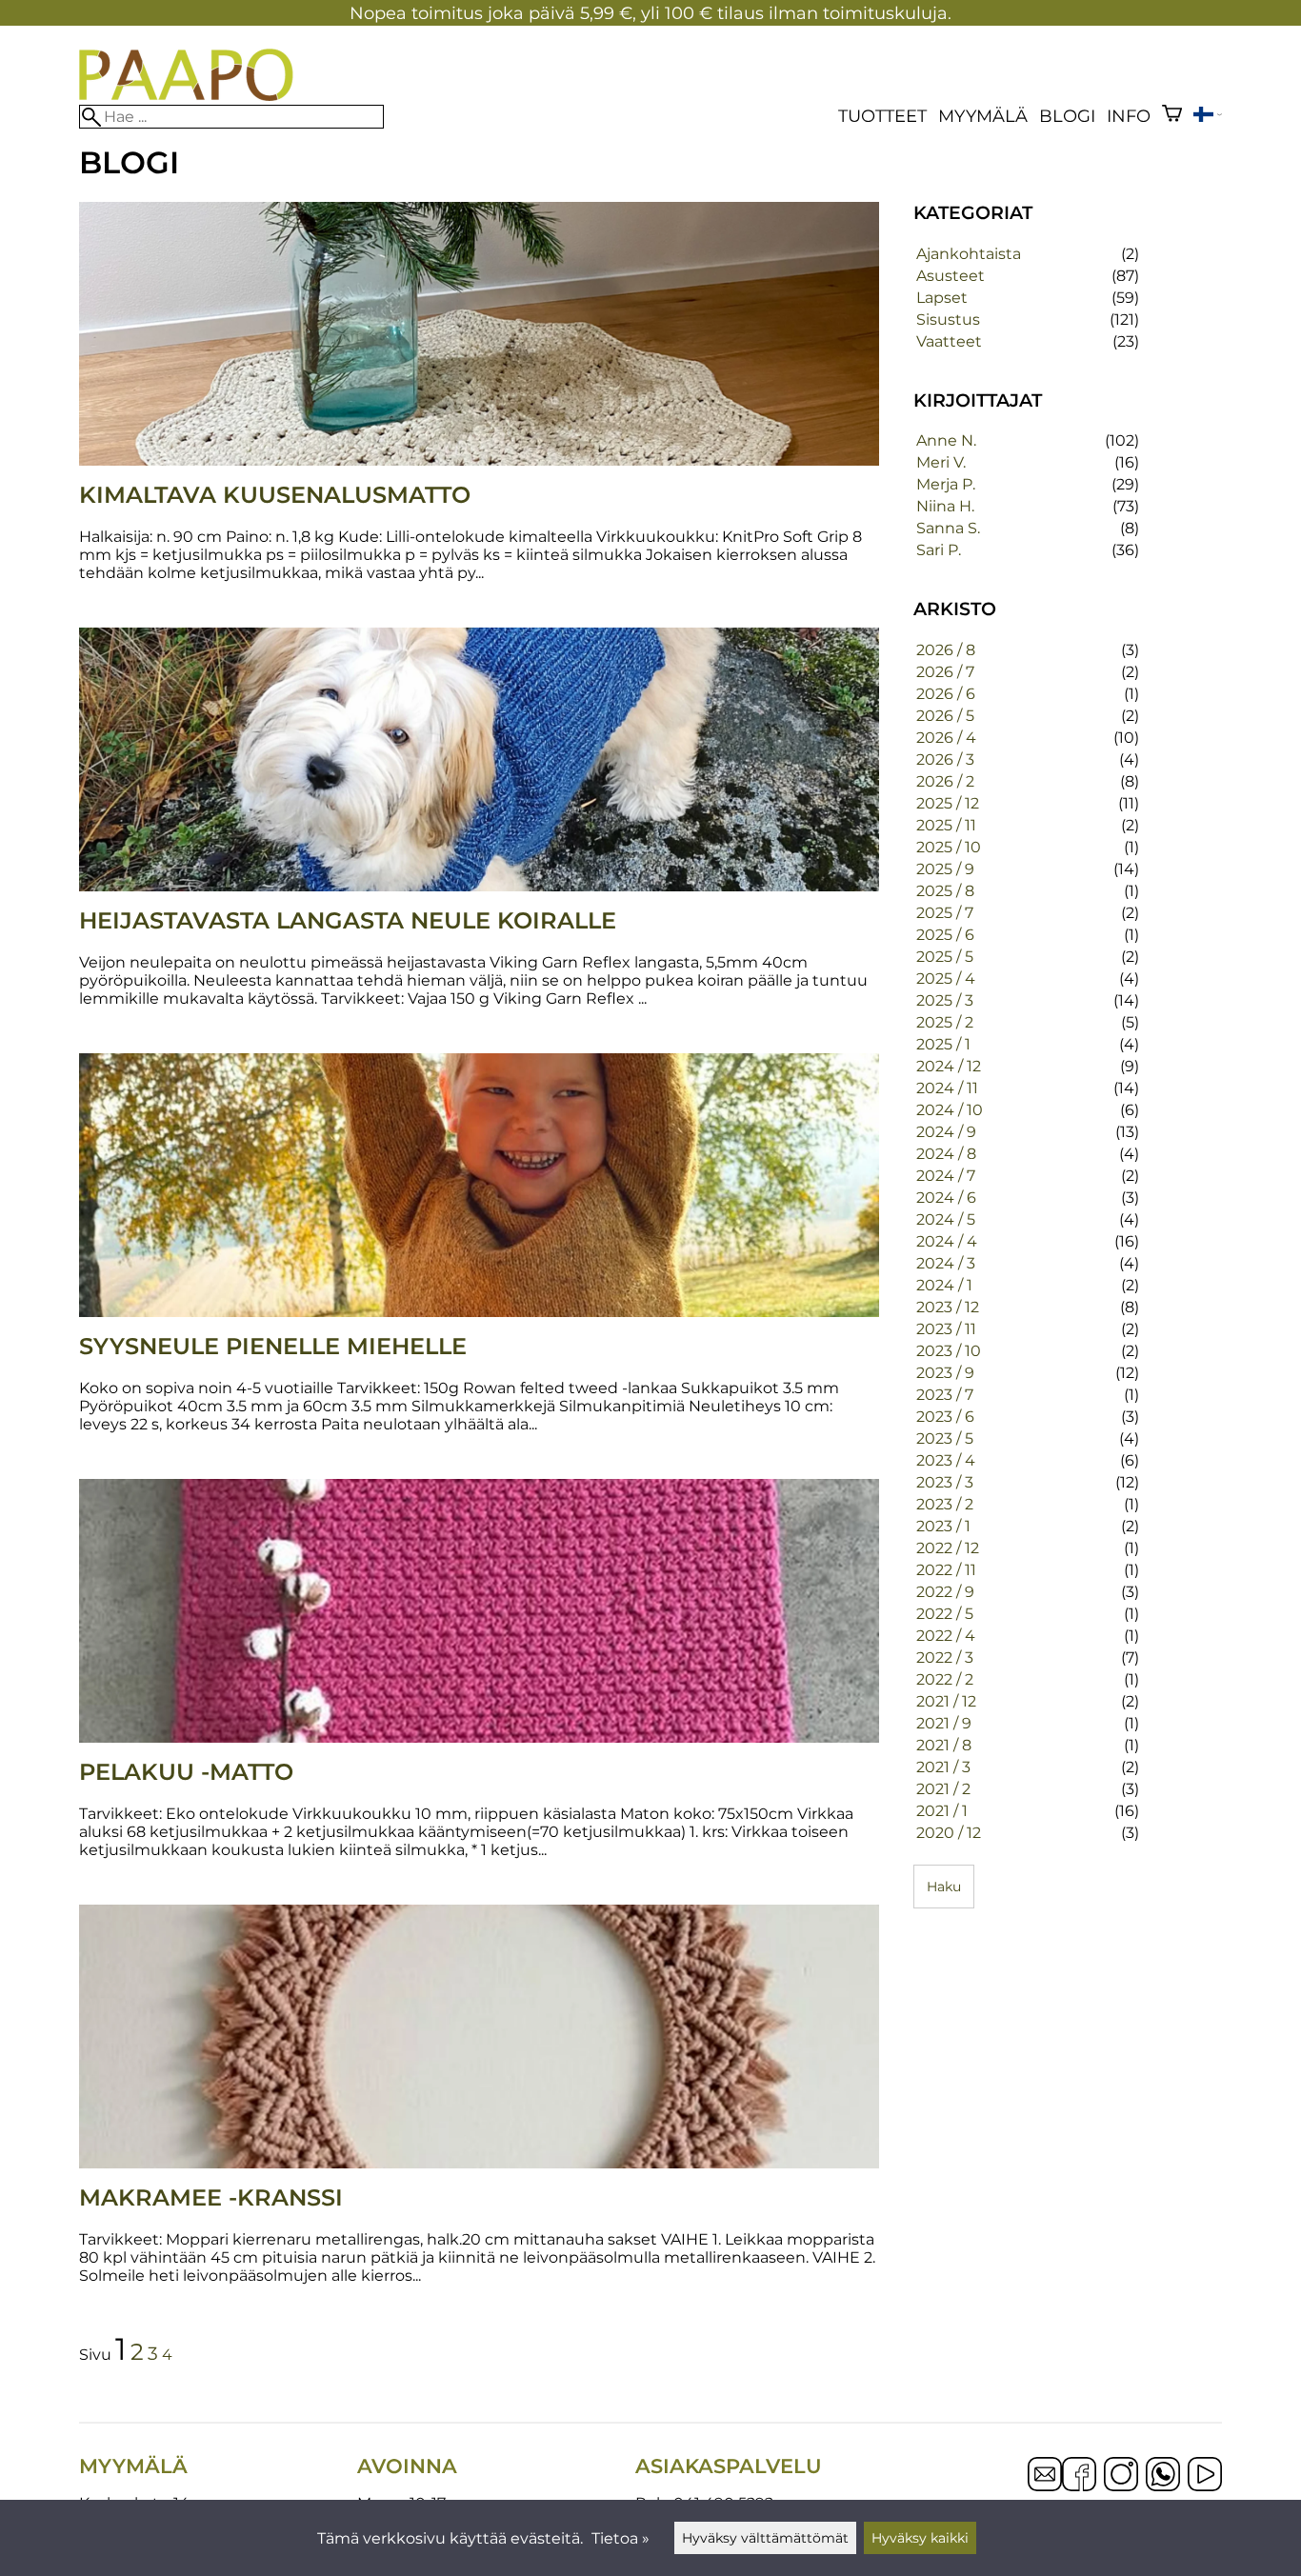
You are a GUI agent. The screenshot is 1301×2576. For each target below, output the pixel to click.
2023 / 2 (945, 1504)
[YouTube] (1205, 2476)
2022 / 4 (946, 1636)
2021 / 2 (943, 1789)
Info (1129, 116)
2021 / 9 (944, 1723)
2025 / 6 (945, 935)
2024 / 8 (946, 1154)
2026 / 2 (945, 781)
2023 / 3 (945, 1482)
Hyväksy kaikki (920, 2538)
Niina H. (945, 506)
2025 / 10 (949, 847)
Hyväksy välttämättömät (765, 2538)
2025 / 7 (945, 913)
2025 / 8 (945, 891)
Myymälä (983, 116)
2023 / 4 (946, 1460)
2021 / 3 (943, 1767)
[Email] (1045, 2486)
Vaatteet (949, 341)
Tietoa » (620, 2538)
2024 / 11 (947, 1088)
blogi (1067, 116)
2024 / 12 (949, 1066)
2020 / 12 (949, 1833)
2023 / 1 (943, 1526)
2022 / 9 (945, 1592)
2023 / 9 (945, 1373)
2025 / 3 (945, 1000)
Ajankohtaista (969, 254)
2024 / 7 (946, 1176)
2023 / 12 (948, 1307)
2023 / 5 (945, 1438)
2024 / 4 (947, 1241)
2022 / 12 (948, 1548)
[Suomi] (1208, 117)
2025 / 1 (943, 1044)
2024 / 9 (946, 1132)
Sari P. (939, 550)
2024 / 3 (946, 1263)
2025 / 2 (945, 1022)
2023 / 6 (945, 1417)
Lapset (942, 298)
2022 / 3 (945, 1657)
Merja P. (946, 484)
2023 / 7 (945, 1395)
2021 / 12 (946, 1701)
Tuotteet (882, 116)
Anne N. (946, 440)
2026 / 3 (945, 759)
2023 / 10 (949, 1351)
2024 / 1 (944, 1285)
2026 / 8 (946, 650)
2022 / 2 (945, 1679)
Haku (944, 1887)
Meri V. (941, 462)
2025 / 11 (946, 825)
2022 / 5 (945, 1614)
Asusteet (951, 276)
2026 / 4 (946, 738)
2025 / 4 (946, 978)
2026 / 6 (946, 694)
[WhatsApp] (1163, 2476)
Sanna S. (948, 528)
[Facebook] (1079, 2476)
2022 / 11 (946, 1570)
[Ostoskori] (1172, 116)
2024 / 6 (946, 1198)
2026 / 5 (945, 716)
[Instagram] (1121, 2476)
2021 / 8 (944, 1745)
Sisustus (948, 320)
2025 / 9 (945, 869)
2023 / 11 (946, 1329)
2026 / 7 (945, 672)
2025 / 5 (945, 957)
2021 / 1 (942, 1811)
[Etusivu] (186, 96)
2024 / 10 (950, 1110)
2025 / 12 (948, 803)
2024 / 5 (946, 1219)
